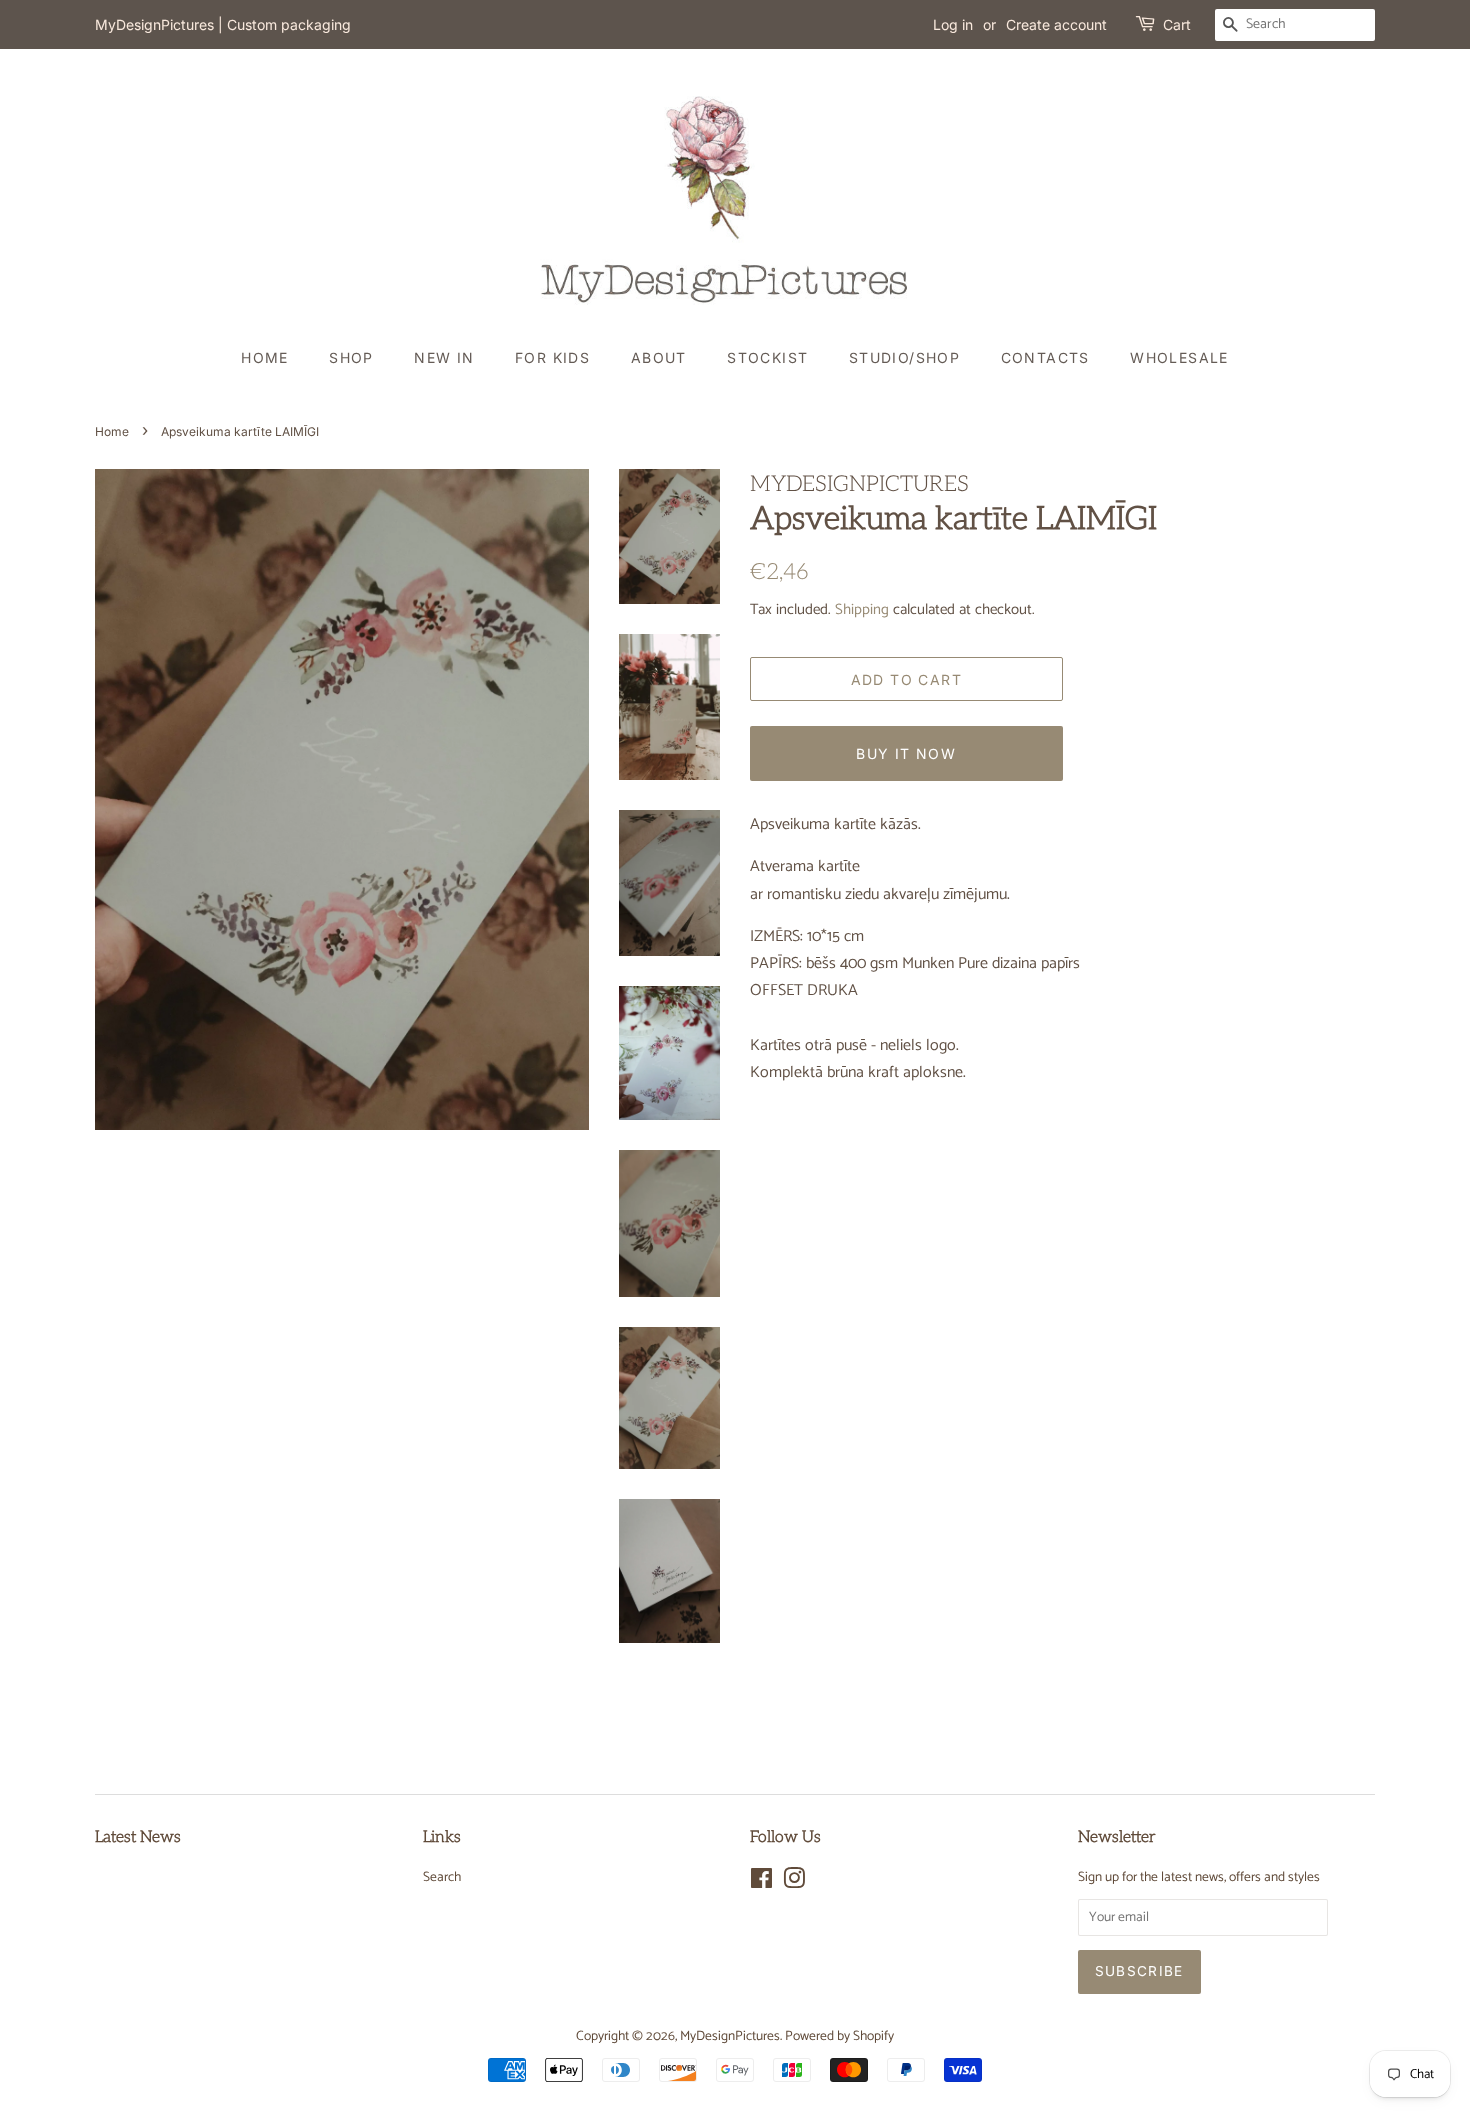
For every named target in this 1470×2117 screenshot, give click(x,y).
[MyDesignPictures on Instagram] (794, 1883)
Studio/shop (904, 357)
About (659, 357)
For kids (552, 357)
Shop (351, 357)
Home (265, 357)
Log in (953, 24)
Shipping (862, 609)
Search (442, 1877)
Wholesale (1179, 357)
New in (444, 357)
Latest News (138, 1837)
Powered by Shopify (839, 2036)
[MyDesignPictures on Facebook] (761, 1883)
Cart (1177, 24)
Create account (1056, 24)
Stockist (767, 357)
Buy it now (906, 753)
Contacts (1045, 357)
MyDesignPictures (730, 2036)
